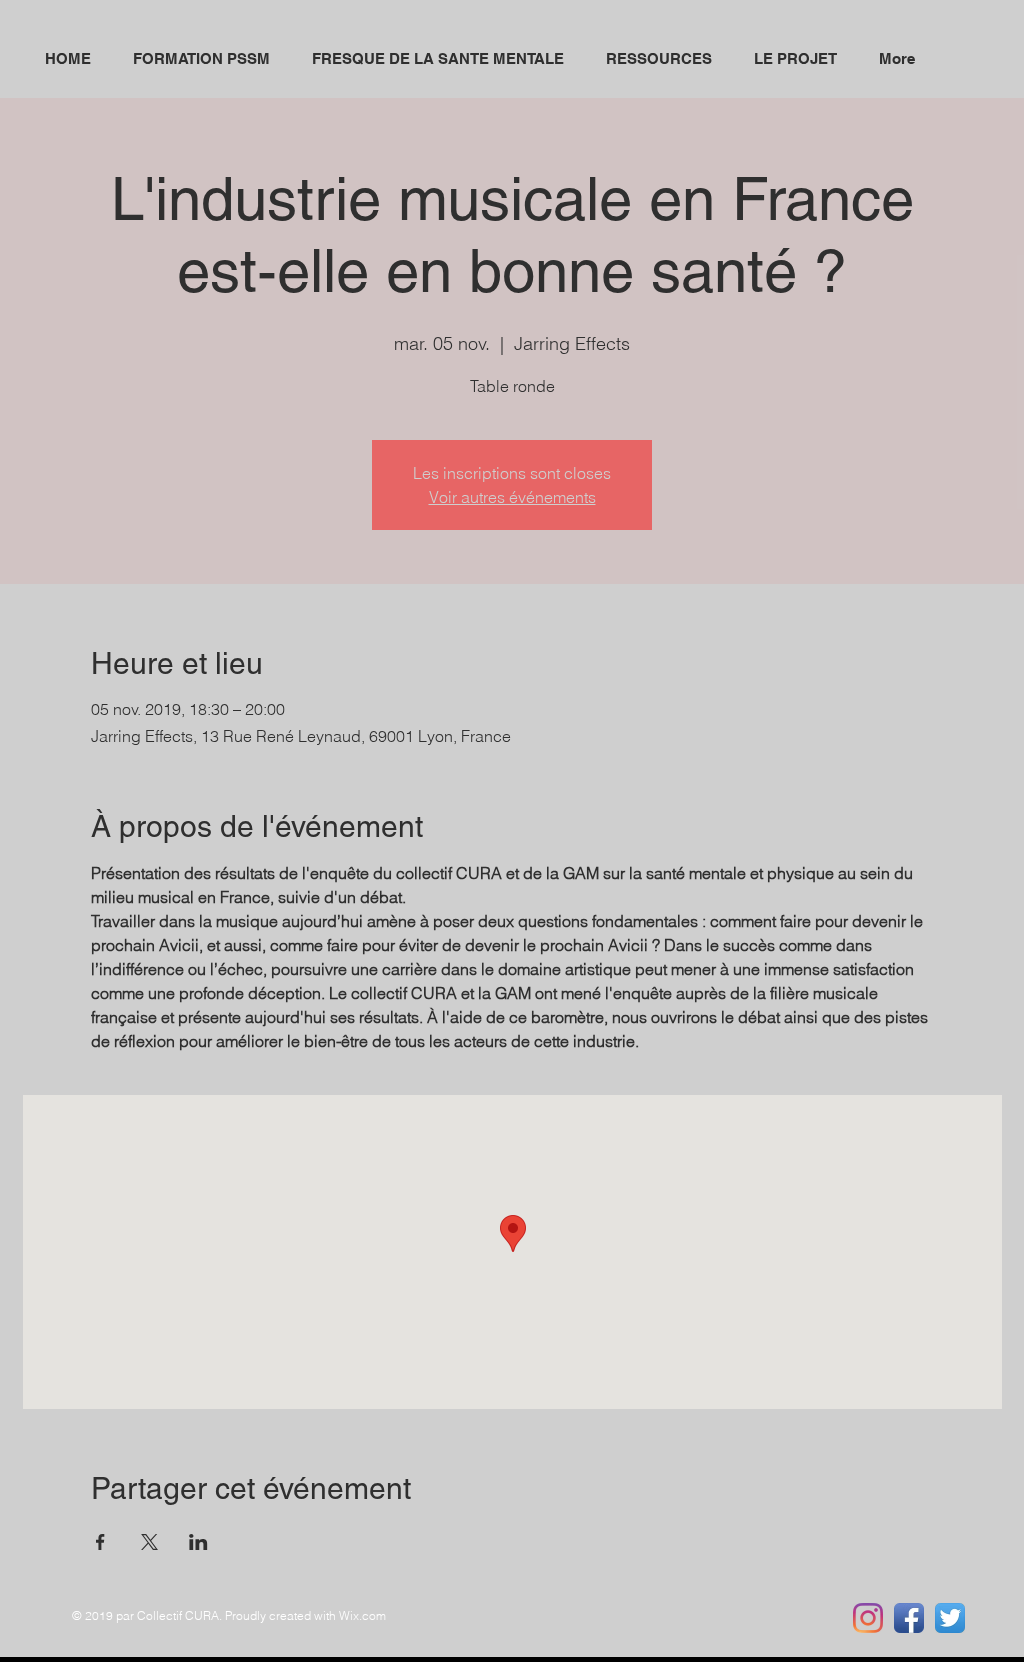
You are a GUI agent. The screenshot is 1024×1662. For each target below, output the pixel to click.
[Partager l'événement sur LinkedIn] (198, 1542)
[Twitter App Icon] (950, 1618)
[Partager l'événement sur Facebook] (100, 1542)
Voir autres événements (512, 497)
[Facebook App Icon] (909, 1618)
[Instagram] (868, 1618)
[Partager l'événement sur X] (149, 1542)
